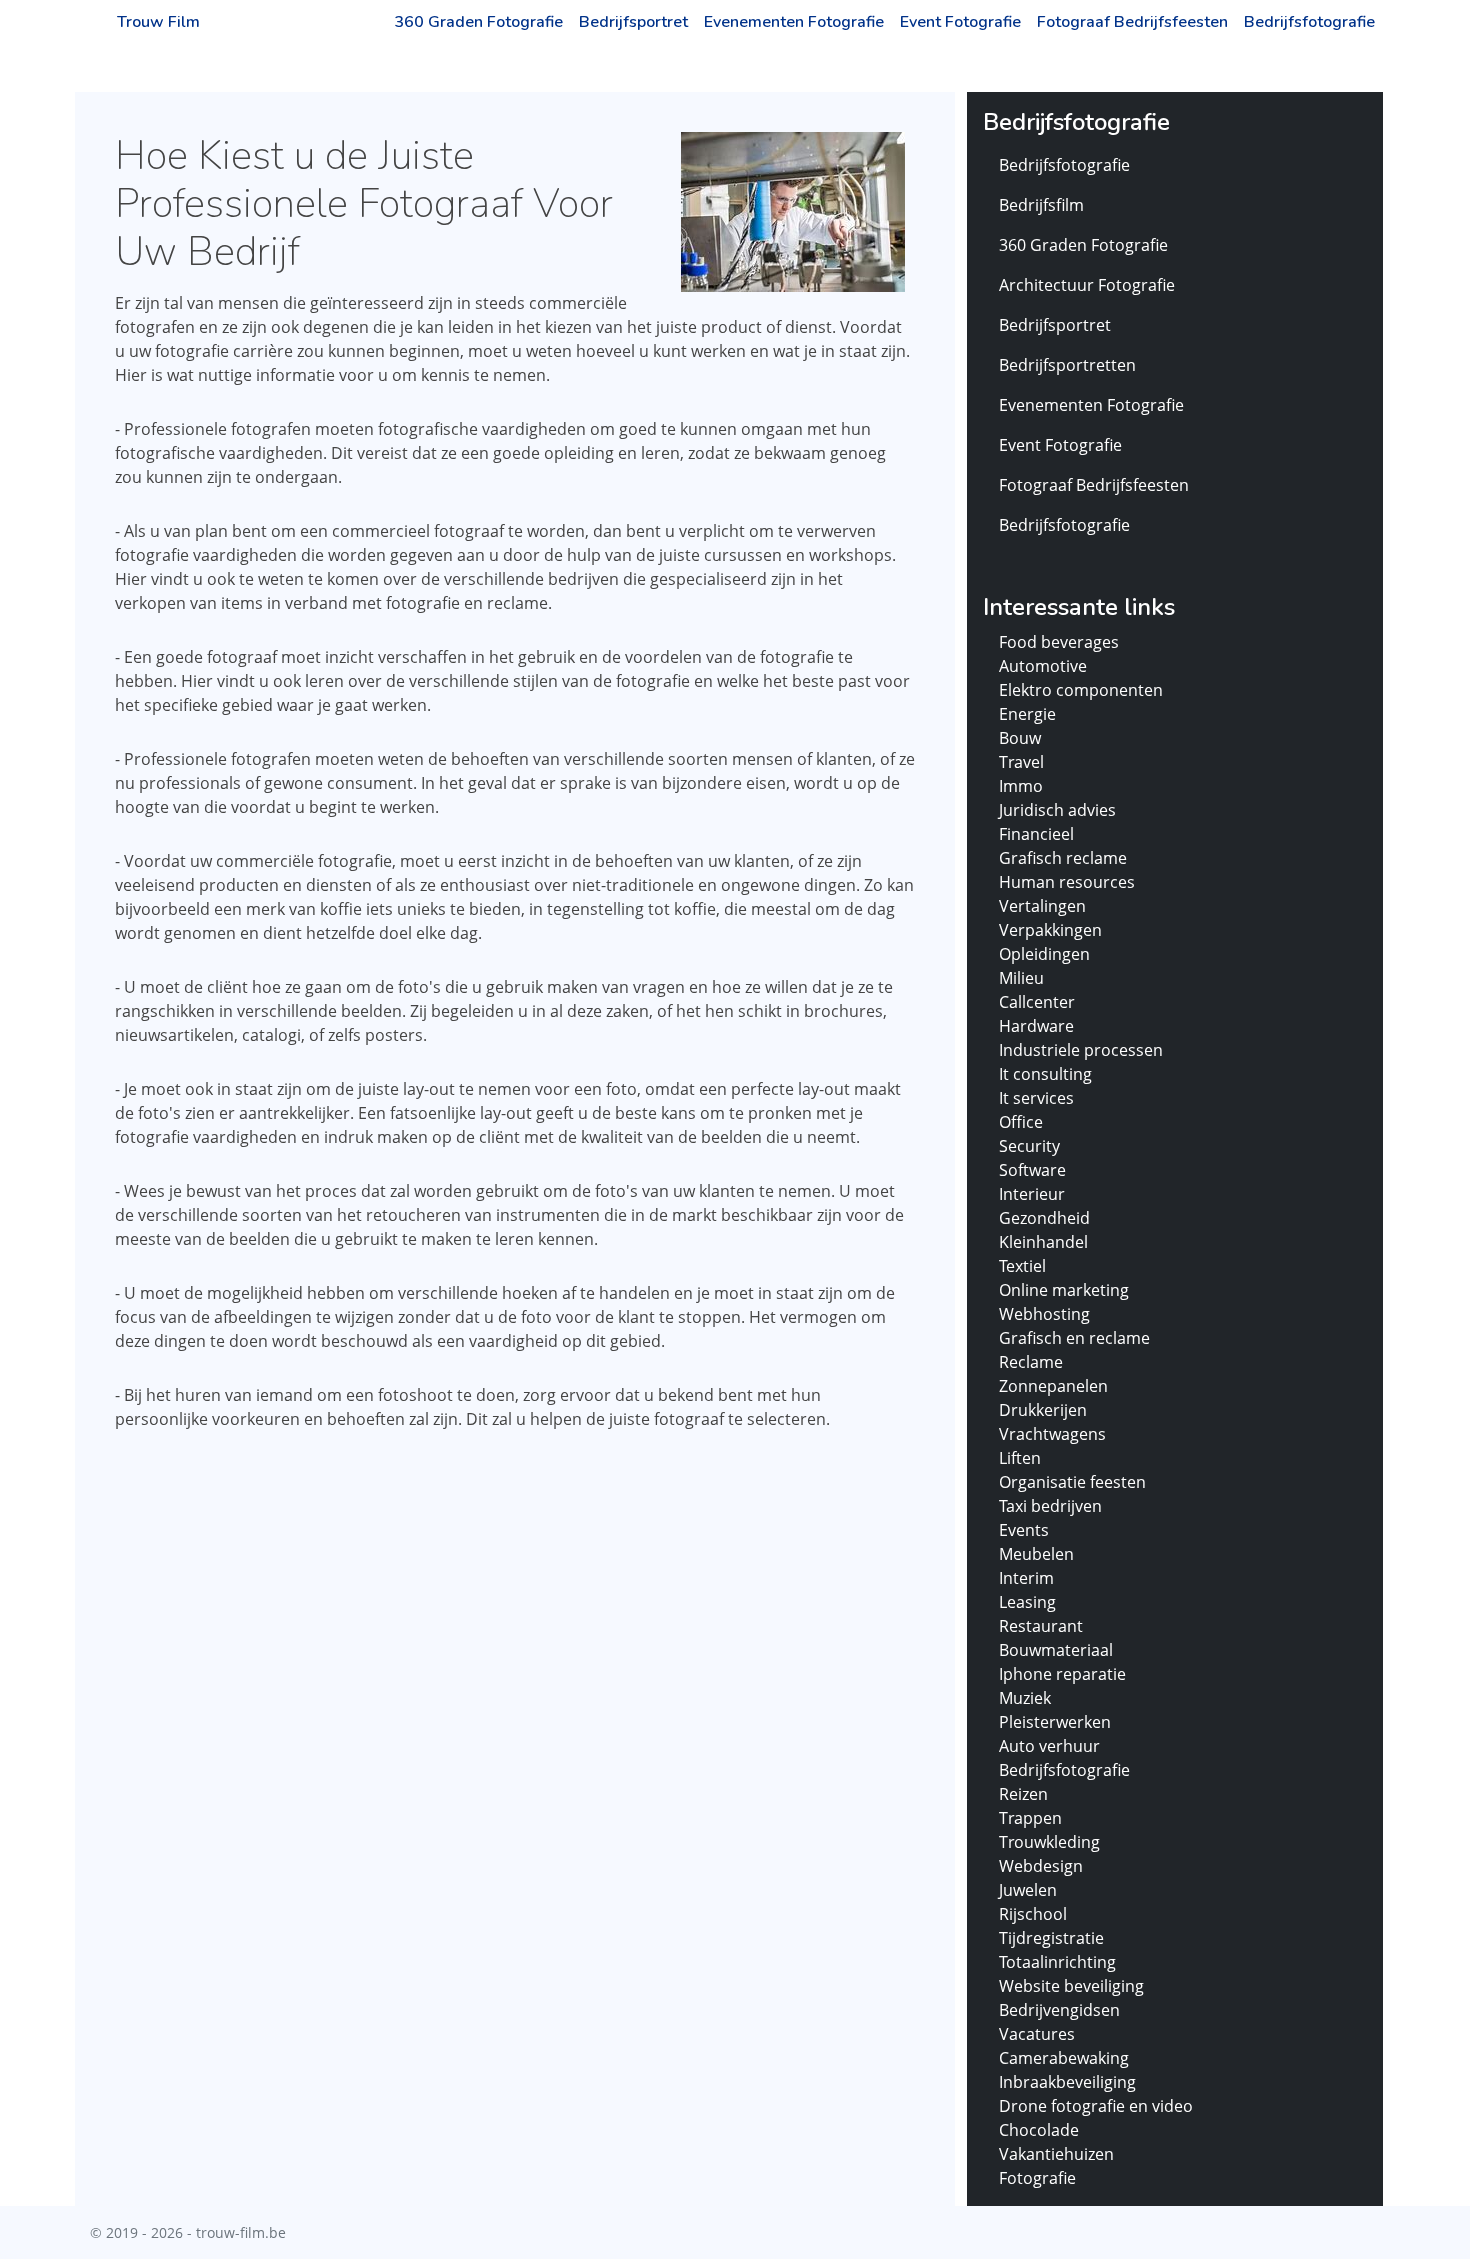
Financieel (1036, 834)
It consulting (1045, 1074)
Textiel (1022, 1266)
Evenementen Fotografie (794, 22)
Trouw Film (158, 22)
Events (1024, 1530)
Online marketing (1064, 1290)
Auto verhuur (1049, 1746)
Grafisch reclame (1063, 858)
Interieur (1032, 1194)
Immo (1021, 786)
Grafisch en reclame (1074, 1338)
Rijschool (1033, 1914)
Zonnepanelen (1053, 1386)
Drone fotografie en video (1096, 2106)
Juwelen (1028, 1890)
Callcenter (1037, 1002)
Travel (1021, 762)
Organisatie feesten (1072, 1482)
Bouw (1020, 738)
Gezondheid (1044, 1218)
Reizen (1023, 1794)
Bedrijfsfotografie (1309, 22)
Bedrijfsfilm (1041, 205)
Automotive (1043, 666)
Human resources (1067, 882)
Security (1029, 1146)
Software (1032, 1170)
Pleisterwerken (1055, 1722)
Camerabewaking (1064, 2058)
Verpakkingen (1050, 930)
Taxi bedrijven (1050, 1506)
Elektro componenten (1081, 690)
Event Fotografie (960, 22)
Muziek (1025, 1698)
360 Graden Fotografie (478, 22)
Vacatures (1037, 2034)
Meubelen (1036, 1554)
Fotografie (1037, 2178)
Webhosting (1044, 1314)
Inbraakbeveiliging (1067, 2082)
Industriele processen (1081, 1050)
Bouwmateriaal (1056, 1650)
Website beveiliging (1071, 1986)
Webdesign (1041, 1866)
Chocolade (1039, 2130)
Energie (1027, 714)
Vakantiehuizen (1056, 2154)
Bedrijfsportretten (1067, 365)
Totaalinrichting (1057, 1962)
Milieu (1021, 978)
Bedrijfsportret (633, 22)
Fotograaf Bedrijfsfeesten (1132, 22)
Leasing (1027, 1602)
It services (1036, 1098)
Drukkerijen (1043, 1410)
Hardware (1036, 1026)
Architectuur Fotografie (1087, 285)
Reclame (1031, 1362)
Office (1021, 1122)
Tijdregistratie (1051, 1938)
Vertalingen (1042, 906)
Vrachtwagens (1052, 1434)
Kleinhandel (1043, 1242)
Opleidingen (1044, 954)
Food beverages (1059, 642)
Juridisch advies (1057, 810)
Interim (1026, 1578)
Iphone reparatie (1062, 1674)
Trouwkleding (1049, 1842)
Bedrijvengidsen (1059, 2010)
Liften (1020, 1458)
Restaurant (1041, 1626)
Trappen (1030, 1818)
